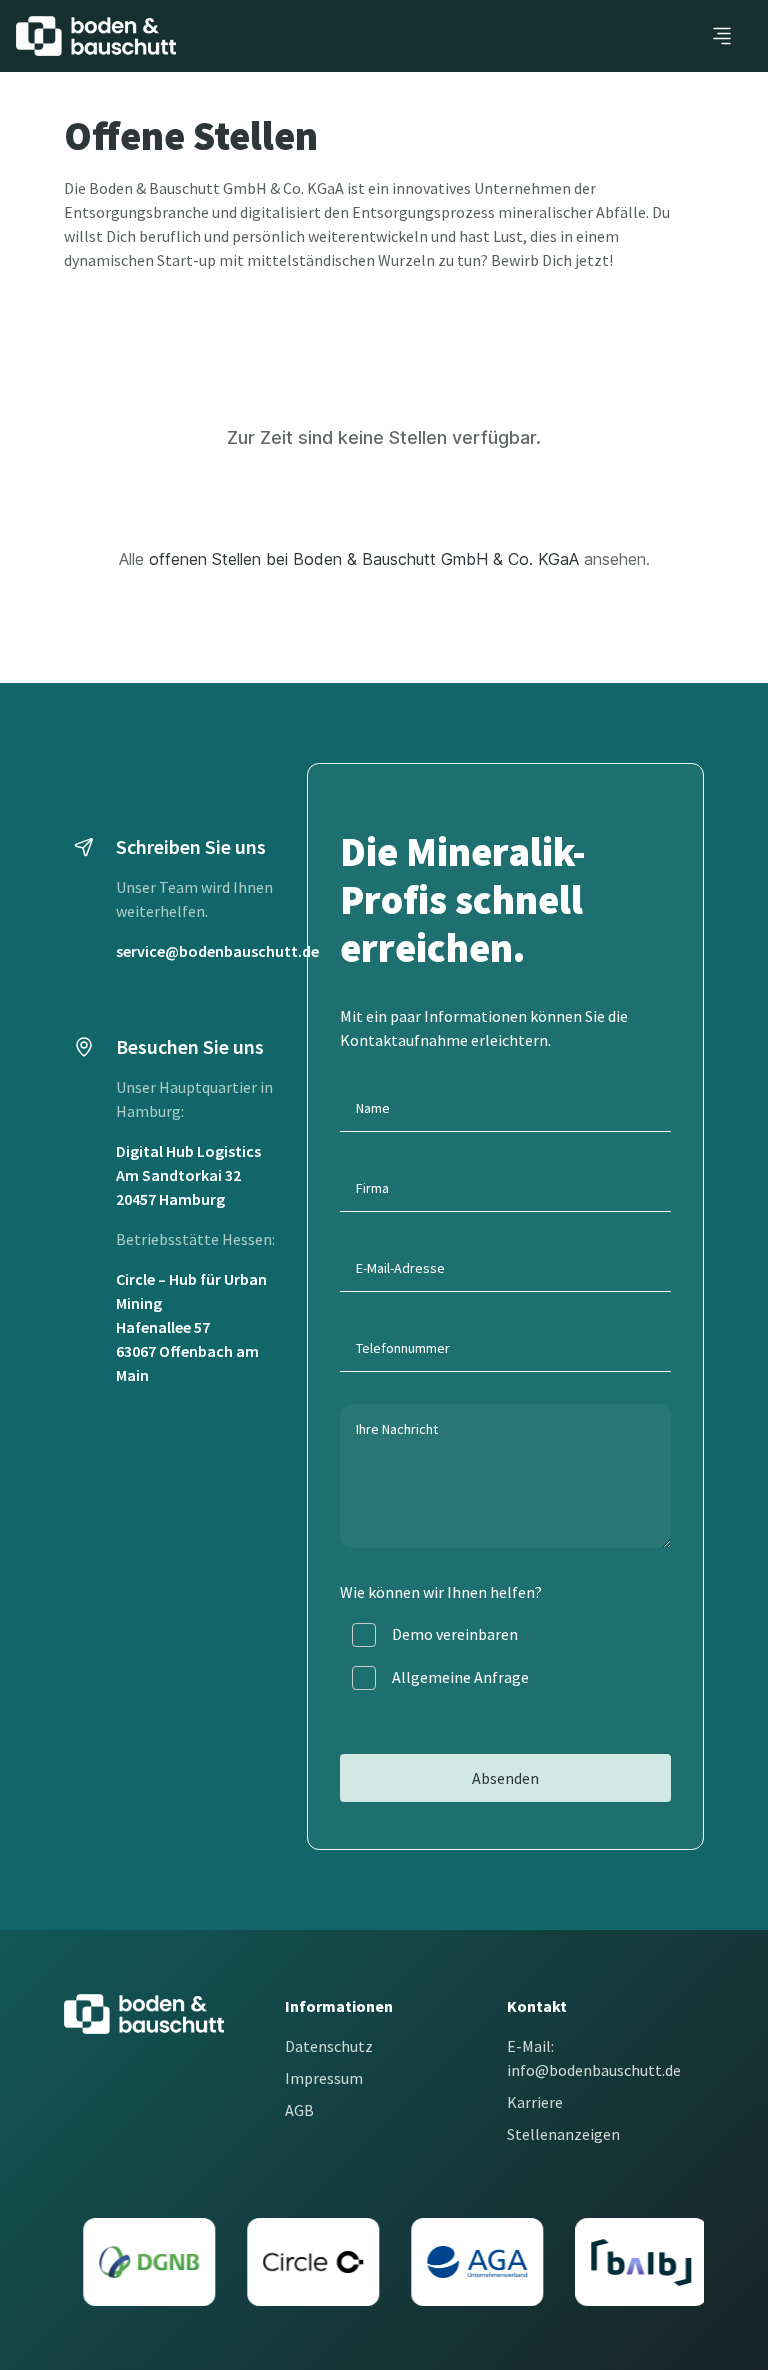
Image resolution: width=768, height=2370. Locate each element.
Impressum (324, 2078)
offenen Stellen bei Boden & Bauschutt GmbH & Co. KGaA (364, 559)
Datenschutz (329, 2046)
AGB (299, 2110)
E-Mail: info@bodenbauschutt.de (594, 2058)
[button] (722, 36)
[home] (96, 36)
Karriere (535, 2102)
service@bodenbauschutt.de (217, 951)
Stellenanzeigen (563, 2134)
